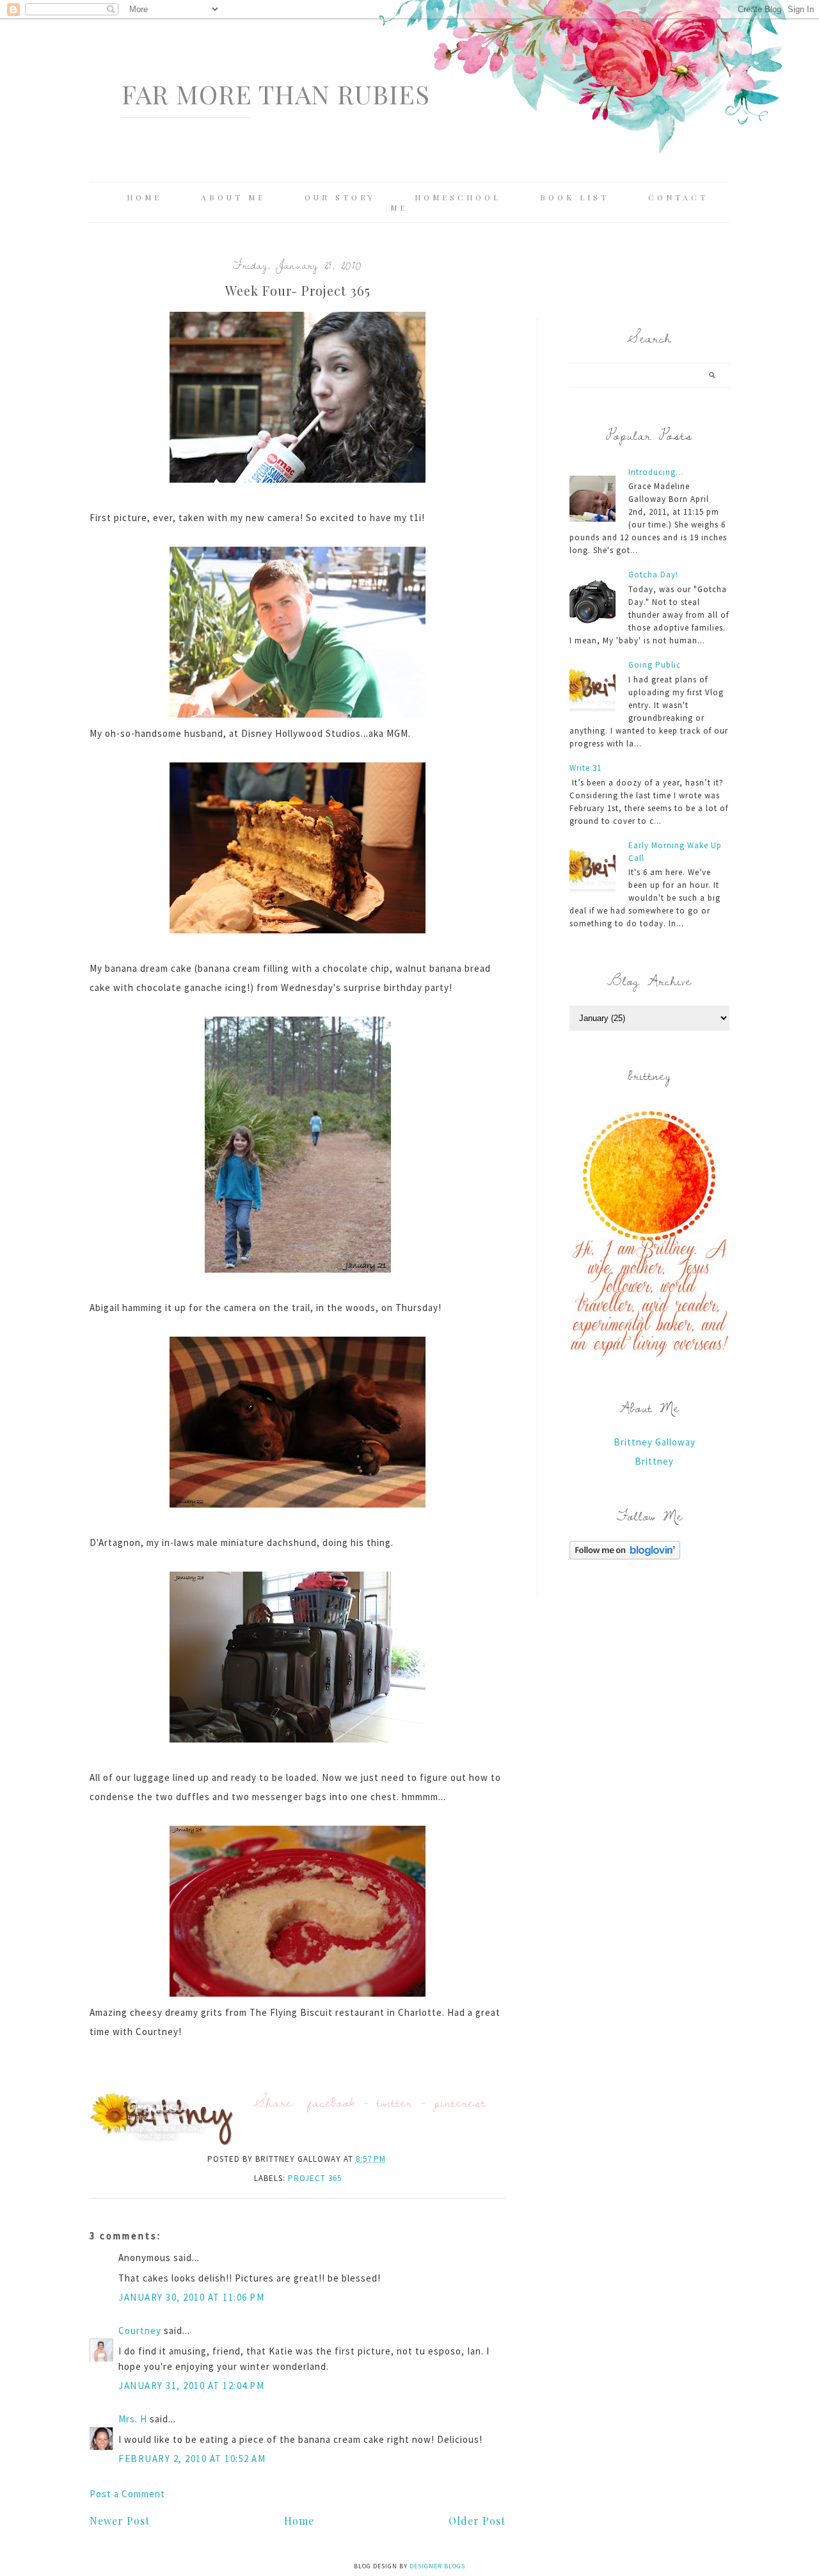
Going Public (655, 665)
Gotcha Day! (653, 575)
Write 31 (585, 768)
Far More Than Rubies (276, 94)
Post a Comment (127, 2494)
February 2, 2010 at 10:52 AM (192, 2459)
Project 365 (315, 2178)
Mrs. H (133, 2419)
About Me (233, 197)
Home (144, 197)
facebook (332, 2102)
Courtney (140, 2330)
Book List (575, 197)
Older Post (477, 2521)
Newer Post (120, 2521)
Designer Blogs (437, 2566)
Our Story (340, 197)
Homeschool (458, 197)
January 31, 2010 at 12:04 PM (191, 2386)
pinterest (460, 2102)
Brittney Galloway (655, 1442)
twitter (395, 2102)
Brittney (654, 1461)
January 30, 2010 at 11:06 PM (191, 2297)
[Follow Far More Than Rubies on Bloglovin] (625, 1556)
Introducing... (656, 472)
